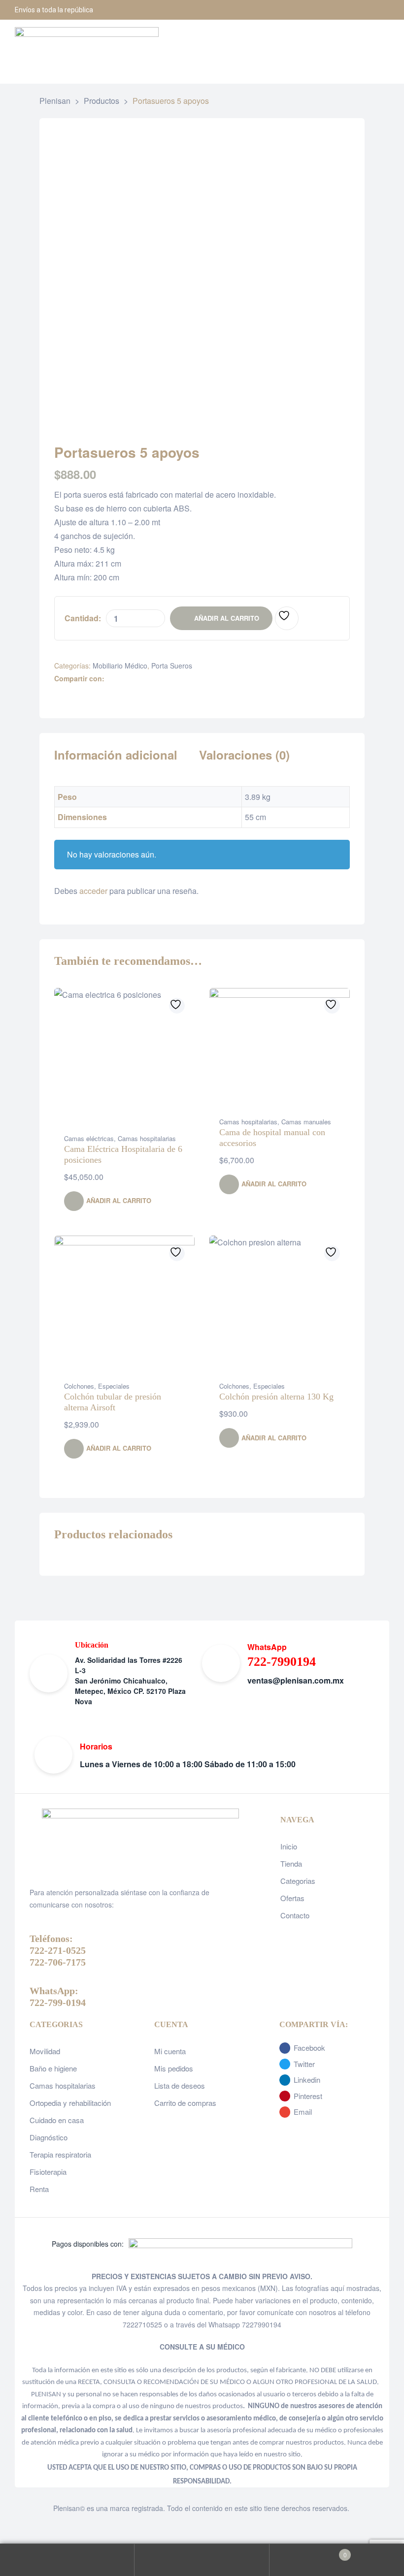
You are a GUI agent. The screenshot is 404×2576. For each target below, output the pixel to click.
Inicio (289, 1846)
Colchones (79, 1386)
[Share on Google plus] (152, 679)
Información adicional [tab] (116, 755)
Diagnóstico (49, 2137)
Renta (39, 2189)
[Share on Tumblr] (142, 679)
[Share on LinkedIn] (132, 679)
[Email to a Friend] (173, 679)
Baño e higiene (53, 2068)
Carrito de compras (185, 2103)
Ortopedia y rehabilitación (70, 2103)
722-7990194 (282, 1662)
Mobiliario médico (120, 666)
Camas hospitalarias (147, 1138)
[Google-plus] (379, 10)
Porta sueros (172, 666)
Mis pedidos (174, 2068)
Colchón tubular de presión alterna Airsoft (113, 1402)
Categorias (298, 1881)
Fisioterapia (48, 2172)
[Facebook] (330, 10)
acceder (93, 891)
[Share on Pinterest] (163, 679)
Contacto (295, 1915)
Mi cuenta (170, 2051)
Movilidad (45, 2051)
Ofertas (292, 1898)
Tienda (291, 1863)
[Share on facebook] (111, 679)
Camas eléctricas (89, 1138)
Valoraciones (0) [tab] (244, 755)
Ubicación (92, 1645)
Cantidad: (83, 618)
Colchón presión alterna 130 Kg (276, 1397)
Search (202, 2560)
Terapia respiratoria (60, 2154)
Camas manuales (306, 1122)
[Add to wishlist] (287, 618)
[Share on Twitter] (121, 679)
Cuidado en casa (57, 2120)
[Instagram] (355, 10)
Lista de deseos (180, 2085)
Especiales (114, 1386)
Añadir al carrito (227, 618)
